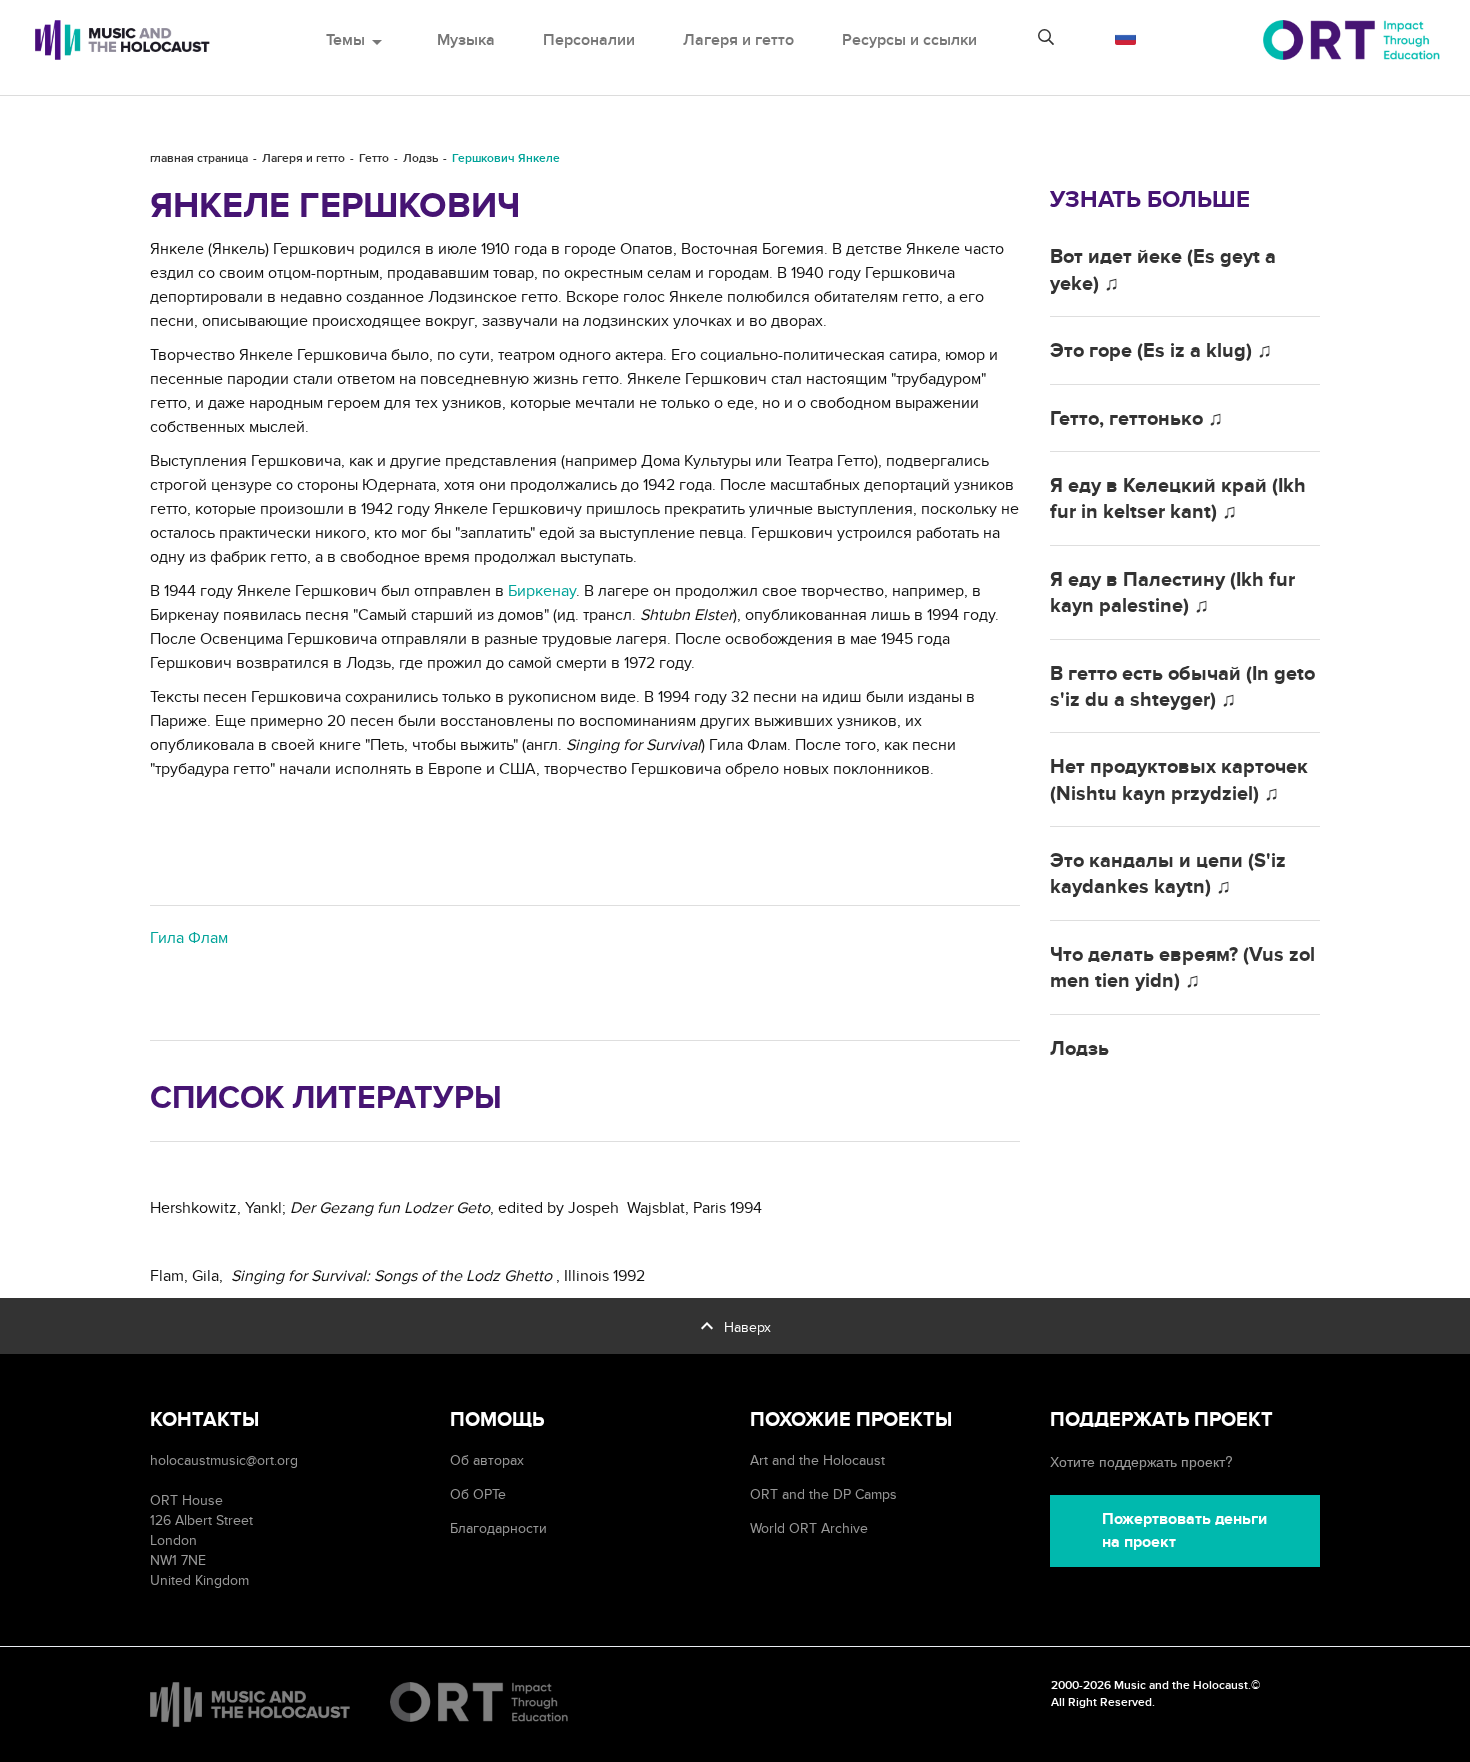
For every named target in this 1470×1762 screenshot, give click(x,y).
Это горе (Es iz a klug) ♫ (1161, 351)
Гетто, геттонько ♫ (1136, 419)
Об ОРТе (478, 1494)
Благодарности (498, 1528)
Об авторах (487, 1460)
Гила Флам (189, 938)
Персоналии (589, 40)
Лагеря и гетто (738, 40)
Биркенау (542, 591)
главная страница (199, 158)
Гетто (374, 158)
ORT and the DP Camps (823, 1494)
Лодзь (420, 158)
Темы (357, 40)
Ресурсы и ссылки (909, 40)
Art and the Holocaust (817, 1460)
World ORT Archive (809, 1528)
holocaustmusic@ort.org (224, 1460)
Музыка (466, 40)
